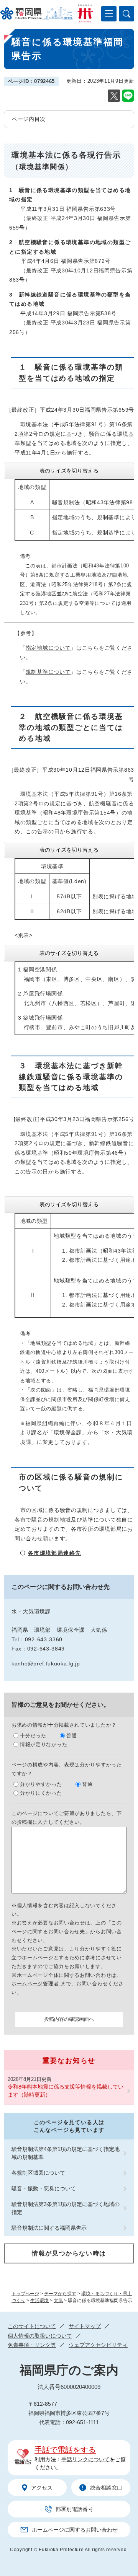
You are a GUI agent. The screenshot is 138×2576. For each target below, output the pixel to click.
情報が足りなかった (44, 1744)
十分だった (33, 1736)
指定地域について (48, 648)
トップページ (25, 2294)
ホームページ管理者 (36, 1984)
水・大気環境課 (31, 1611)
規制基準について (48, 672)
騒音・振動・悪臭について (44, 2188)
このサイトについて (32, 2326)
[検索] (127, 14)
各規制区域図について (38, 2173)
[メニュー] (109, 14)
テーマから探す (60, 2294)
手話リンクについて (85, 2459)
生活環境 (39, 2301)
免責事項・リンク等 (32, 2345)
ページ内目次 (29, 119)
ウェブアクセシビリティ (98, 2345)
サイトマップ (85, 2326)
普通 (71, 1736)
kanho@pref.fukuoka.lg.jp (46, 1664)
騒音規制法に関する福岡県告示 (49, 2228)
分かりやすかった (41, 1784)
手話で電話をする (65, 2450)
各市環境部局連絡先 (55, 1553)
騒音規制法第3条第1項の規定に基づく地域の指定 (66, 2208)
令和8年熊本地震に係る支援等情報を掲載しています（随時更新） (66, 2091)
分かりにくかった (41, 1793)
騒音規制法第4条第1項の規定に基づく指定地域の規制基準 (66, 2153)
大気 (58, 2301)
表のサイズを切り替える (69, 471)
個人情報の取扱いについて (40, 2336)
